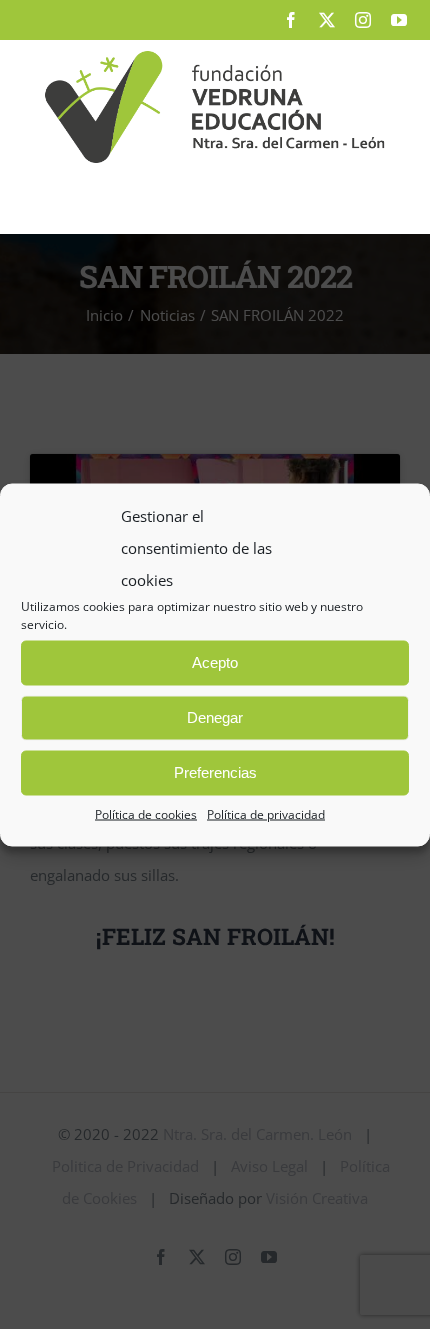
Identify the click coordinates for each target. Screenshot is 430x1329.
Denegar (215, 717)
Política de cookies (146, 813)
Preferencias (215, 772)
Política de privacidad (266, 813)
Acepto (215, 662)
